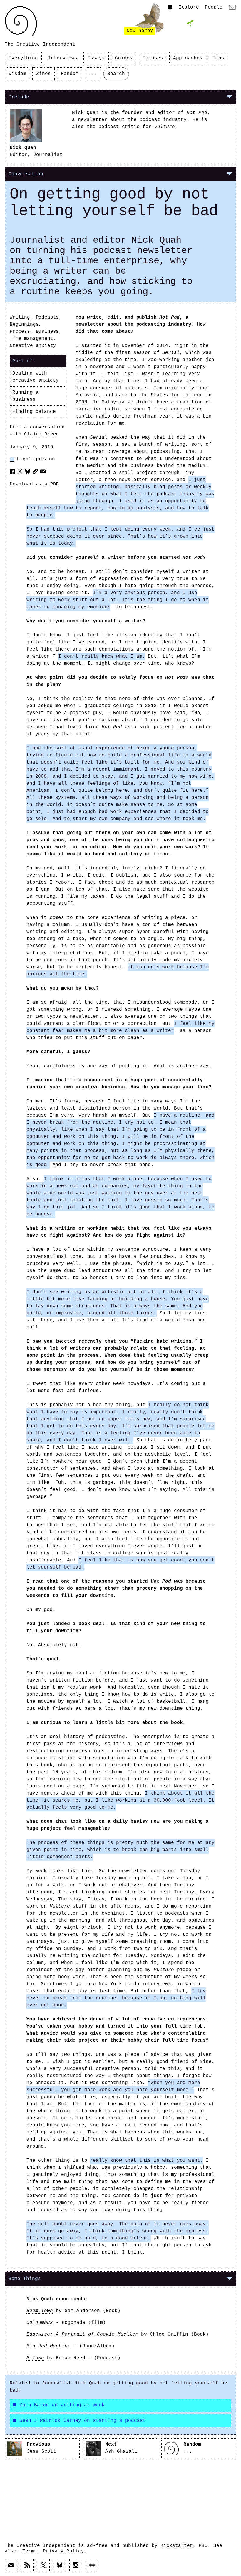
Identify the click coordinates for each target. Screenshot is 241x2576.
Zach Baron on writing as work (62, 2405)
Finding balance (34, 412)
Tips (218, 58)
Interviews (63, 58)
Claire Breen (41, 434)
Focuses (153, 58)
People (214, 7)
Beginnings (24, 325)
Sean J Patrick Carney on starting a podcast (83, 2421)
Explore (189, 7)
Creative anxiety (33, 346)
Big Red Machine (48, 2346)
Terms (30, 2551)
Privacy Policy (63, 2551)
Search (116, 74)
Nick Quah (23, 148)
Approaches (188, 58)
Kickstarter (177, 2546)
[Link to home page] (21, 21)
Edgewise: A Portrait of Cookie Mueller (82, 2334)
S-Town (35, 2358)
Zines (43, 74)
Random (70, 74)
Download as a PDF (34, 484)
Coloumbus (40, 2323)
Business (47, 332)
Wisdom (17, 74)
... (93, 74)
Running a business (25, 396)
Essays (96, 58)
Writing (20, 317)
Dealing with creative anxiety (35, 377)
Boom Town (40, 2311)
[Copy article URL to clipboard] (35, 471)
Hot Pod (197, 113)
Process (20, 332)
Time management (31, 339)
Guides (124, 58)
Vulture (165, 127)
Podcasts (47, 317)
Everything (23, 58)
